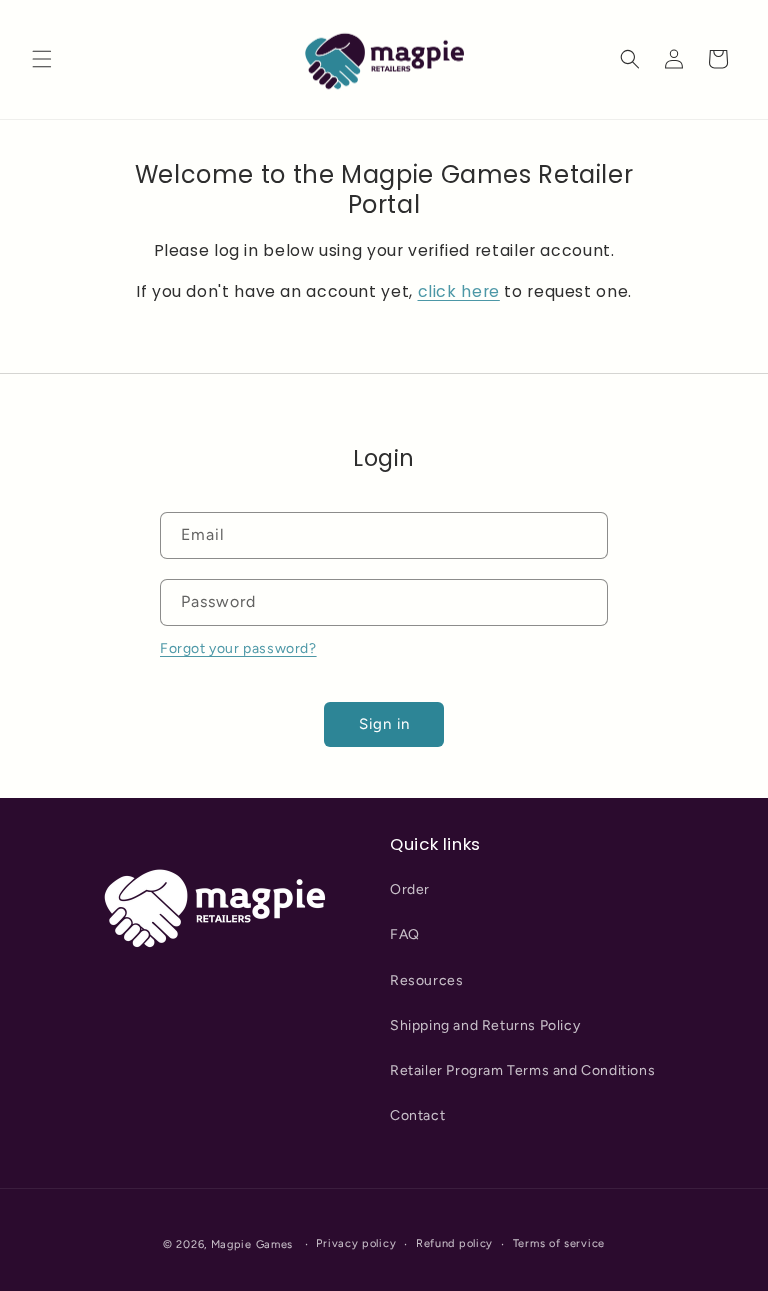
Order (410, 889)
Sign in (384, 724)
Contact (417, 1115)
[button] (42, 59)
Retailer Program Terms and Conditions (522, 1070)
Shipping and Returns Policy (485, 1025)
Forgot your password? (238, 648)
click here (459, 291)
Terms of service (559, 1243)
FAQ (405, 934)
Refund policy (454, 1243)
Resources (426, 980)
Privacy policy (356, 1243)
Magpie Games (252, 1244)
